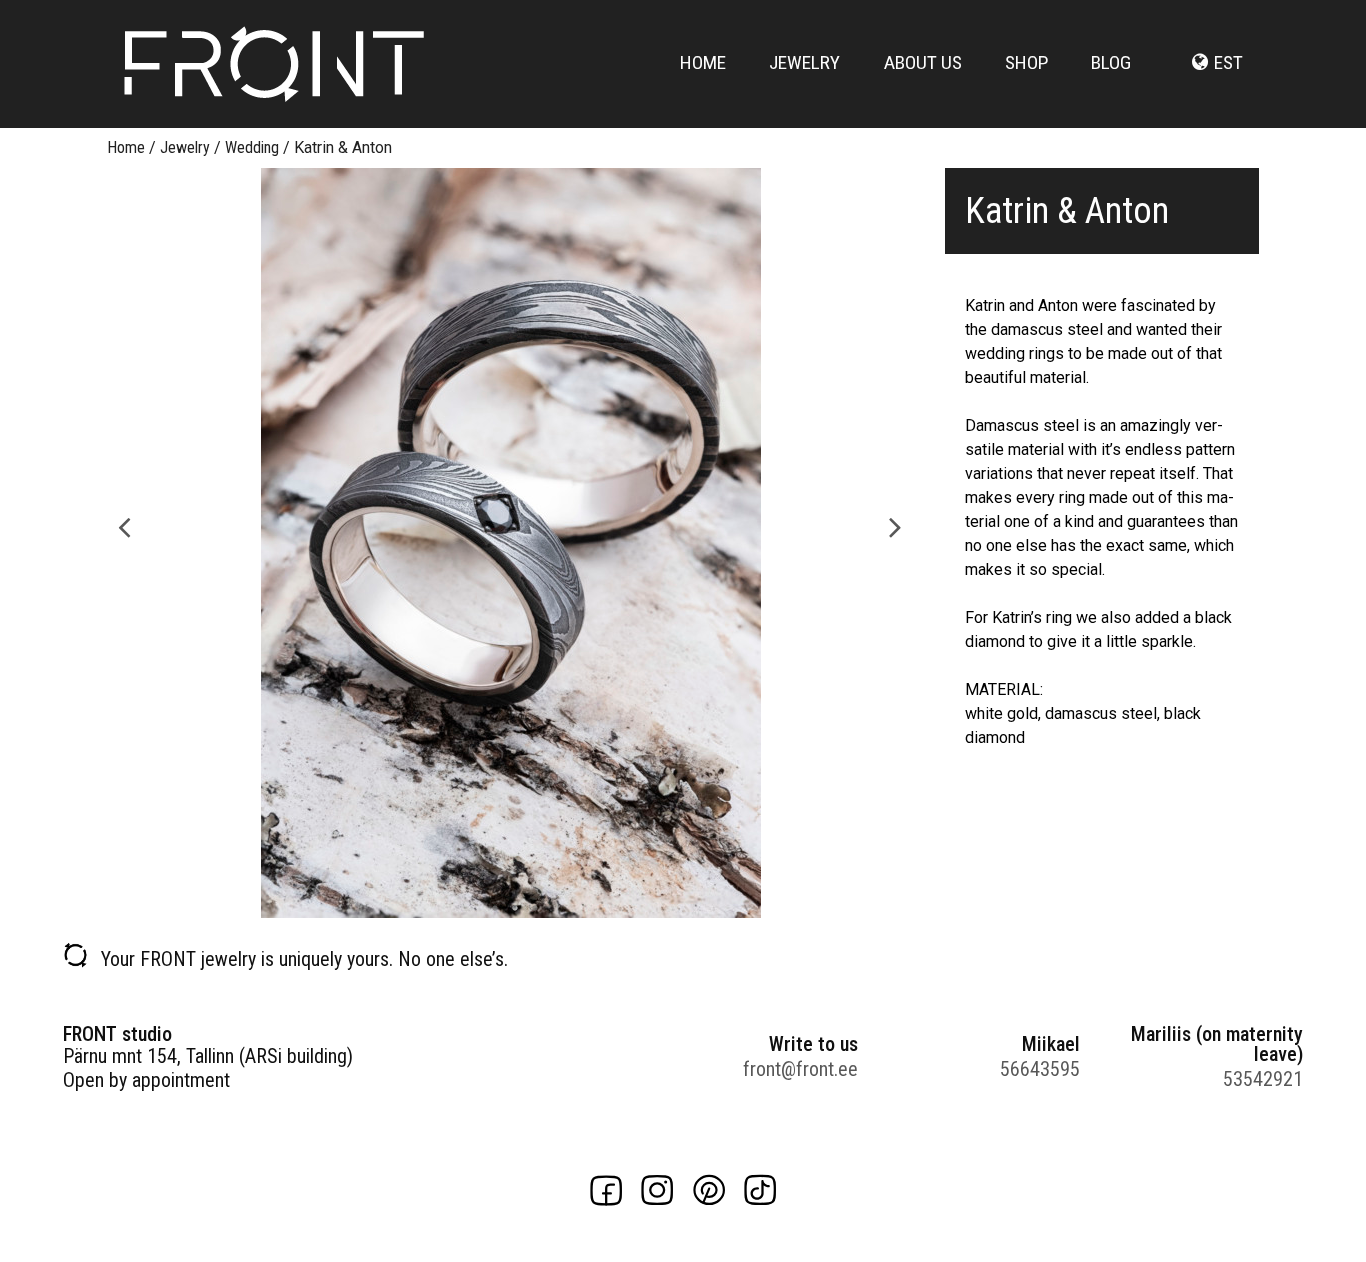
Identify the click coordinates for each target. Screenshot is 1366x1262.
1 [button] (490, 908)
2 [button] (510, 908)
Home (703, 62)
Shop (1026, 62)
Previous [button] (124, 525)
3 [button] (530, 908)
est (1228, 62)
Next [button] (895, 525)
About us (923, 62)
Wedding (252, 147)
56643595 (1040, 1069)
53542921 (1263, 1079)
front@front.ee (800, 1069)
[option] (510, 543)
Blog (1111, 62)
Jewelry (804, 62)
